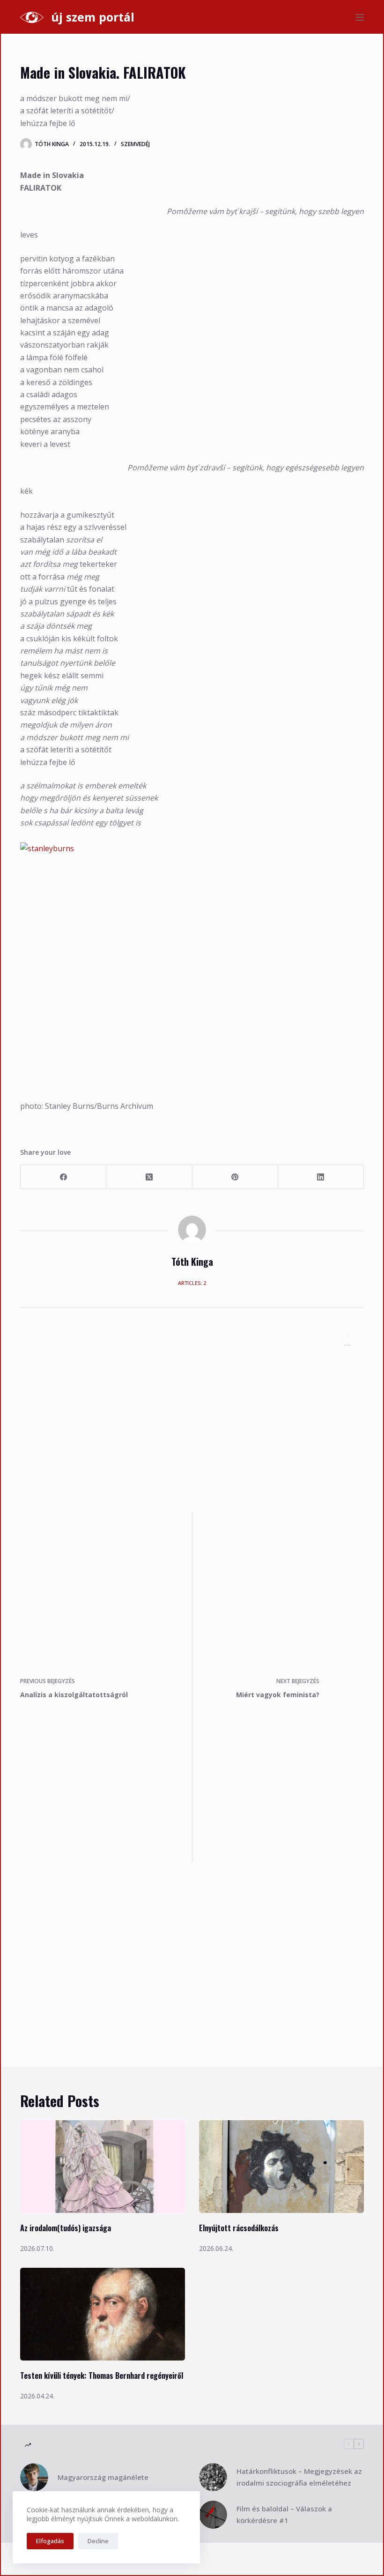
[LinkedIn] (321, 1177)
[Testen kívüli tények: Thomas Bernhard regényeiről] (103, 2314)
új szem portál (93, 17)
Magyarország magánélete (103, 2477)
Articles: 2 (192, 1283)
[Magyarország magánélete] (34, 2477)
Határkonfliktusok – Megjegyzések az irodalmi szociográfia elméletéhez (299, 2477)
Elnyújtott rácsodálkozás (239, 2228)
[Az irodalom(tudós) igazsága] (103, 2167)
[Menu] (360, 17)
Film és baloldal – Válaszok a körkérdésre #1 (284, 2514)
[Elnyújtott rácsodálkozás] (281, 2167)
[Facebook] (63, 1177)
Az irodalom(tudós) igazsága (66, 2228)
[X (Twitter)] (149, 1177)
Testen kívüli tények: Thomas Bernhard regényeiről (102, 2376)
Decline (98, 2541)
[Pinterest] (235, 1177)
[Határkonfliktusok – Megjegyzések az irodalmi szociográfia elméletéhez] (213, 2477)
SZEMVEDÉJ (135, 144)
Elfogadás (50, 2541)
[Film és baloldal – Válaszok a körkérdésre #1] (213, 2515)
